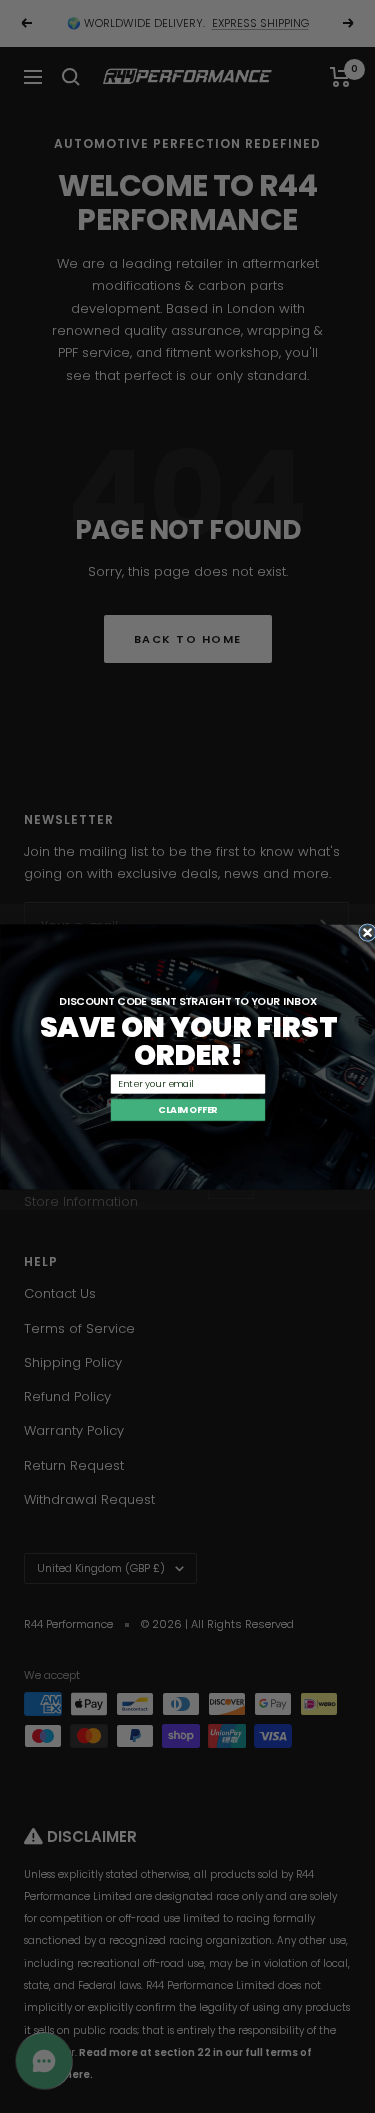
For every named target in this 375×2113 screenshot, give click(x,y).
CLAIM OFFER (187, 1109)
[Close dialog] (367, 932)
